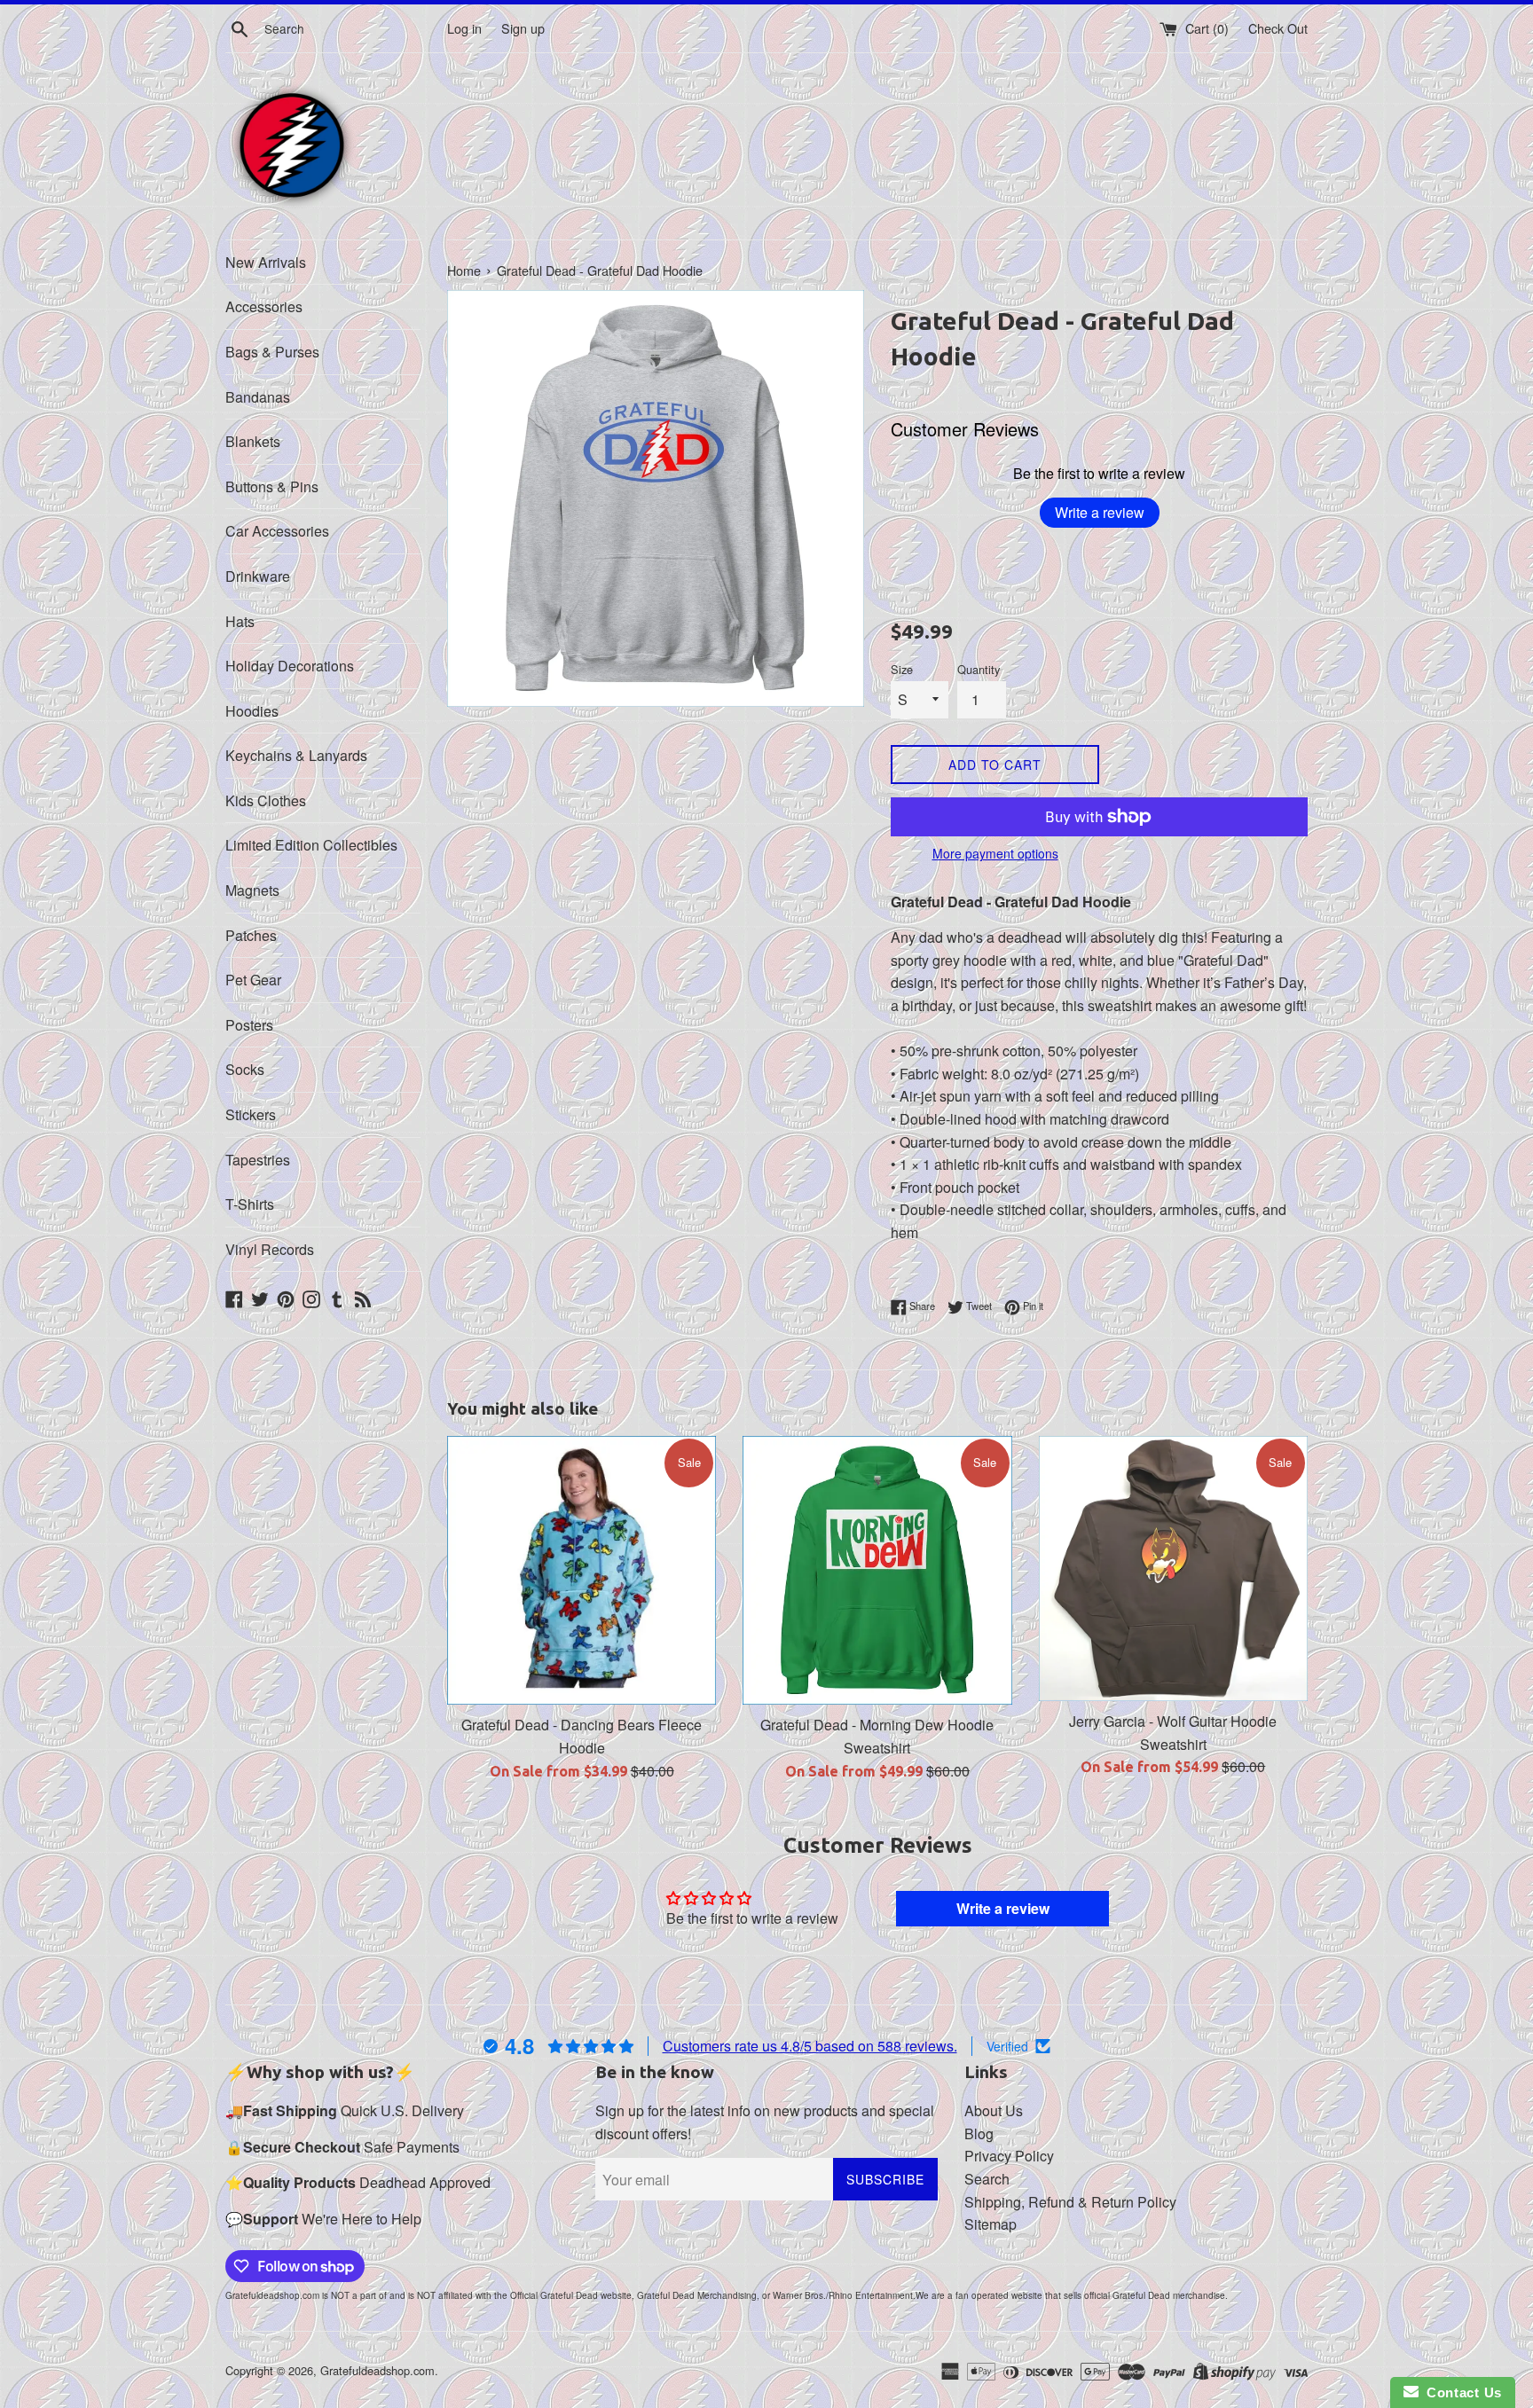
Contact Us (1460, 2392)
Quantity (979, 669)
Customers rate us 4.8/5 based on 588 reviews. (810, 2046)
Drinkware (258, 576)
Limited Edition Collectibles (311, 845)
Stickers (251, 1114)
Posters (249, 1025)
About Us (994, 2110)
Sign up (523, 28)
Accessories (264, 306)
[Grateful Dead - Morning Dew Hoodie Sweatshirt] (877, 1570)
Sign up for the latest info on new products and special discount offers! (765, 2122)
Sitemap (991, 2224)
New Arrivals (266, 262)
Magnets (252, 890)
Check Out (1278, 28)
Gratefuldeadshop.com (377, 2370)
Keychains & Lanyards (296, 755)
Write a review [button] (1003, 1908)
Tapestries (258, 1160)
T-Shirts (250, 1204)
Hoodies (252, 711)
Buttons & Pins (272, 486)
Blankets (253, 441)
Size (902, 669)
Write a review (1100, 512)
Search (987, 2179)
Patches (251, 935)
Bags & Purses (272, 352)
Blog (979, 2133)
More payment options (995, 853)
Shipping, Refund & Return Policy (1070, 2202)
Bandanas (258, 397)
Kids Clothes (266, 800)
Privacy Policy (1009, 2156)
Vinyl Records (270, 1249)
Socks (245, 1069)
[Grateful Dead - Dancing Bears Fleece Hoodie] (582, 1570)
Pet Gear (253, 980)
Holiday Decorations (290, 666)
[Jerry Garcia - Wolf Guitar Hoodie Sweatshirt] (1173, 1569)
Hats (240, 621)
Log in (464, 28)
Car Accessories (277, 531)
